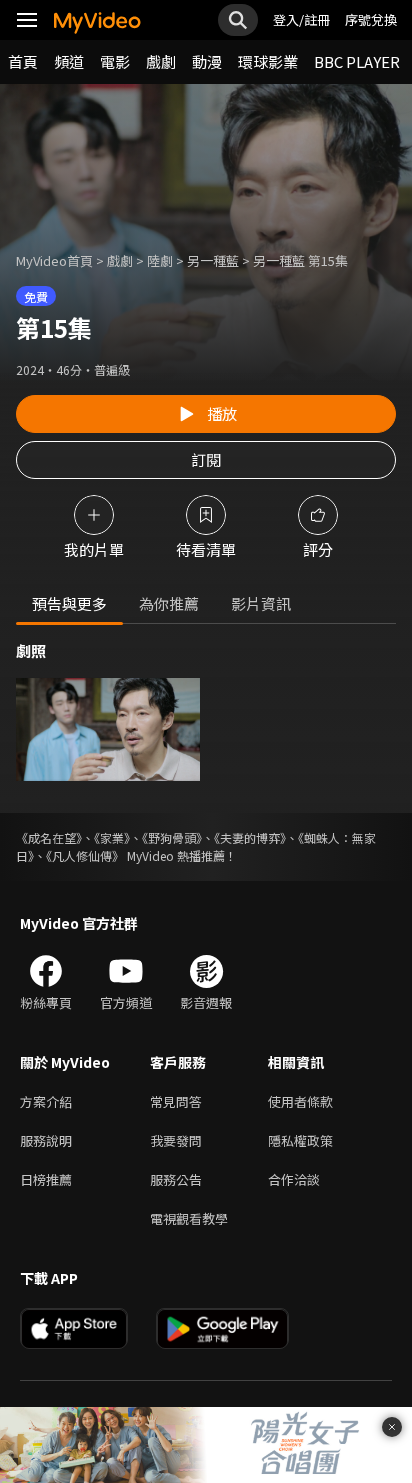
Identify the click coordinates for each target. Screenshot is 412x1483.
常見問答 (176, 1101)
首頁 (23, 61)
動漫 (207, 61)
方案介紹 (46, 1101)
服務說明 (46, 1140)
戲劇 (161, 61)
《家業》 (112, 837)
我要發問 (176, 1140)
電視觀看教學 (189, 1218)
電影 (115, 61)
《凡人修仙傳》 (85, 855)
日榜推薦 (46, 1179)
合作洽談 (294, 1179)
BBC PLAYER (357, 61)
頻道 (69, 61)
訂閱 (206, 459)
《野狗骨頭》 (172, 837)
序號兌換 (371, 19)
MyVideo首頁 (54, 260)
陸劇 (160, 260)
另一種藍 (213, 260)
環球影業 (268, 61)
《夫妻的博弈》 (250, 837)
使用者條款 (300, 1101)
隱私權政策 (300, 1140)
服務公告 (176, 1179)
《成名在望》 (49, 837)
